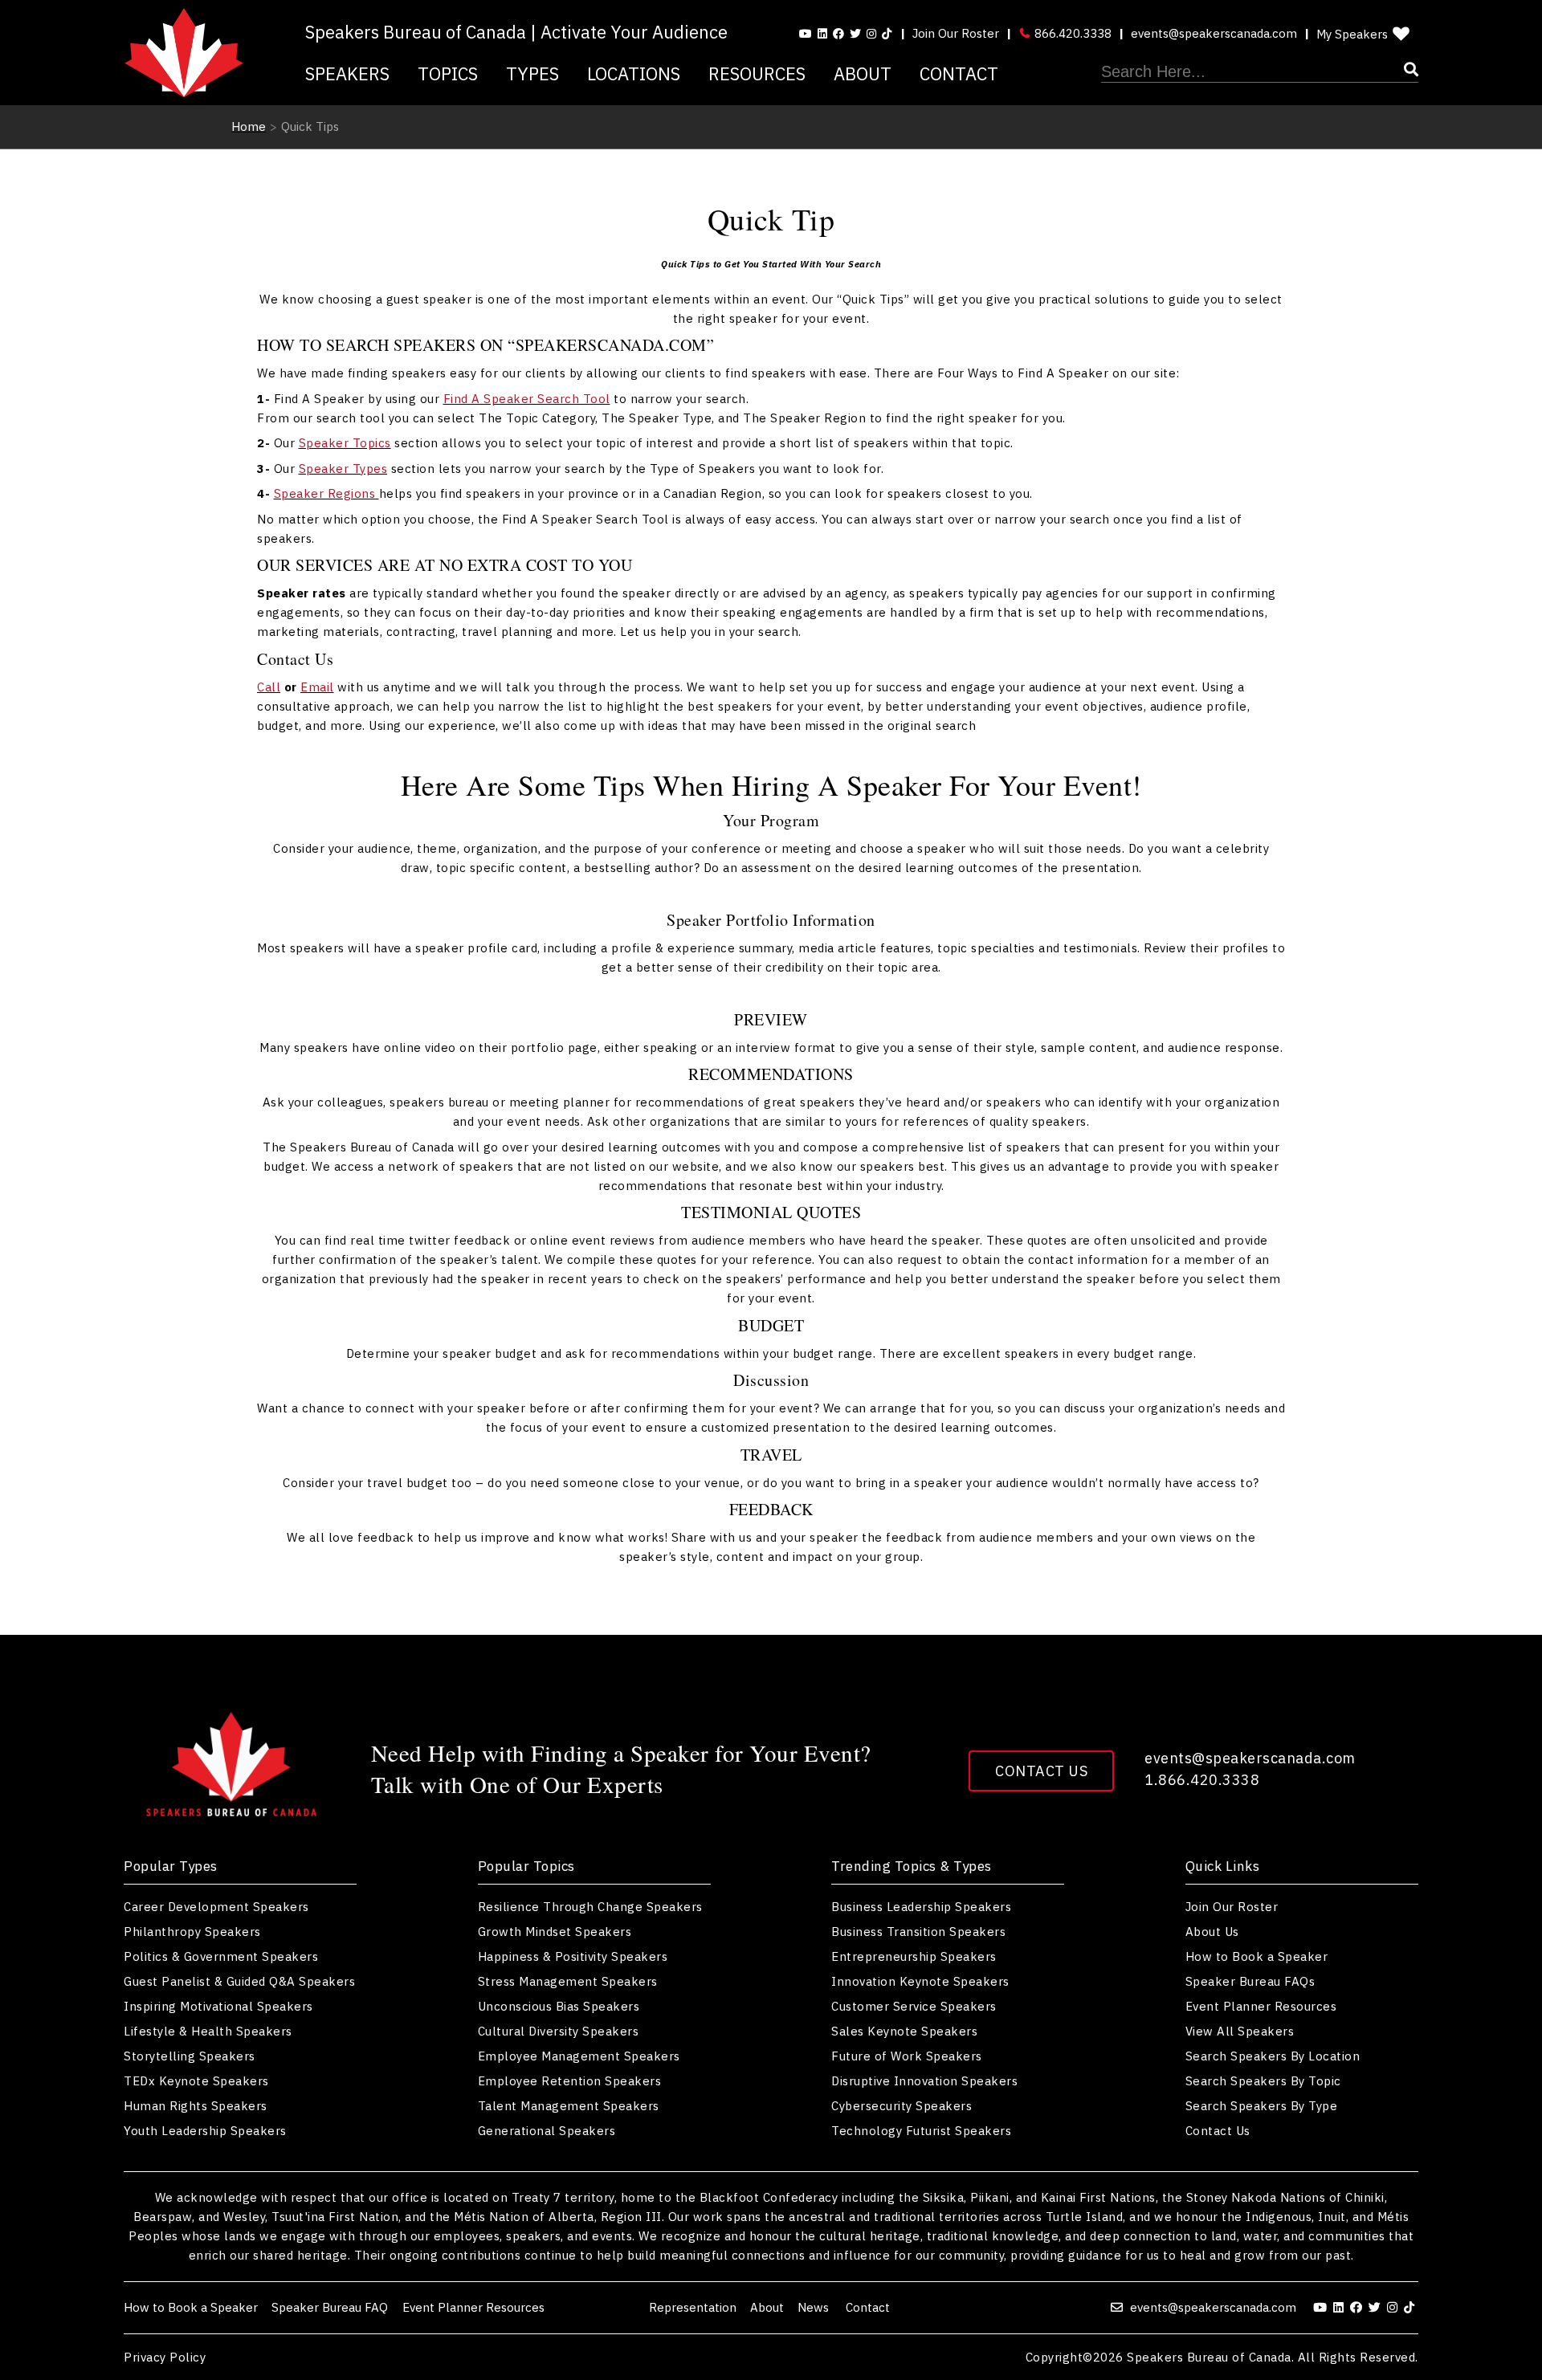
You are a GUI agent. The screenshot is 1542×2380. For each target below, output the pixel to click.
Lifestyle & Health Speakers (208, 2031)
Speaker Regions (326, 493)
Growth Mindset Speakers (555, 1932)
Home (249, 126)
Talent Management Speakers (569, 2106)
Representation (693, 2307)
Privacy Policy (165, 2357)
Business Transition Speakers (918, 1932)
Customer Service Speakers (914, 2006)
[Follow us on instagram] (871, 34)
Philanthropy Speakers (192, 1932)
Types (532, 73)
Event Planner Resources (1261, 2006)
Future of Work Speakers (907, 2056)
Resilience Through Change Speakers (590, 1907)
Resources (757, 73)
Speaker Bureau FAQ (330, 2307)
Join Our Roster (956, 33)
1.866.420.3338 (1202, 1780)
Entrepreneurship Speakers (914, 1956)
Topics (448, 73)
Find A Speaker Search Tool (527, 399)
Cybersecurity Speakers (902, 2106)
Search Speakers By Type (1262, 2106)
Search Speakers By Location (1273, 2056)
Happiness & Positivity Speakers (573, 1956)
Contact (959, 73)
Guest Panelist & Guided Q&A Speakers (239, 1981)
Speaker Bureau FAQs (1250, 1981)
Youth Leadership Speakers (205, 2131)
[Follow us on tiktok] (887, 34)
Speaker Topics (345, 443)
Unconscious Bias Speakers (559, 2006)
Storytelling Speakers (190, 2056)
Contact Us (1041, 1771)
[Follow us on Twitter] (855, 34)
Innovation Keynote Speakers (920, 1981)
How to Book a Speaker (1257, 1956)
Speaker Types (343, 469)
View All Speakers (1240, 2031)
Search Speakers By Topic (1263, 2081)
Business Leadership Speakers (921, 1907)
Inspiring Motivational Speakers (218, 2006)
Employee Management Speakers (579, 2056)
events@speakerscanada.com (1214, 33)
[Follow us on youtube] (806, 34)
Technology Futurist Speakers (921, 2131)
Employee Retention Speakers (570, 2081)
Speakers (347, 73)
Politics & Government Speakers (221, 1956)
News (815, 2307)
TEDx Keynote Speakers (196, 2081)
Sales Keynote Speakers (904, 2031)
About (863, 73)
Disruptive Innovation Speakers (924, 2081)
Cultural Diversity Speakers (559, 2031)
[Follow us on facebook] (838, 34)
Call (269, 687)
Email (317, 687)
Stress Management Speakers (568, 1981)
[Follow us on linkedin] (822, 34)
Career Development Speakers (216, 1907)
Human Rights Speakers (196, 2106)
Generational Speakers (547, 2131)
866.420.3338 (1071, 33)
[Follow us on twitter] (1377, 2307)
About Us (1212, 1932)
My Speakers (1352, 34)
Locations (634, 73)
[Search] (1260, 72)
